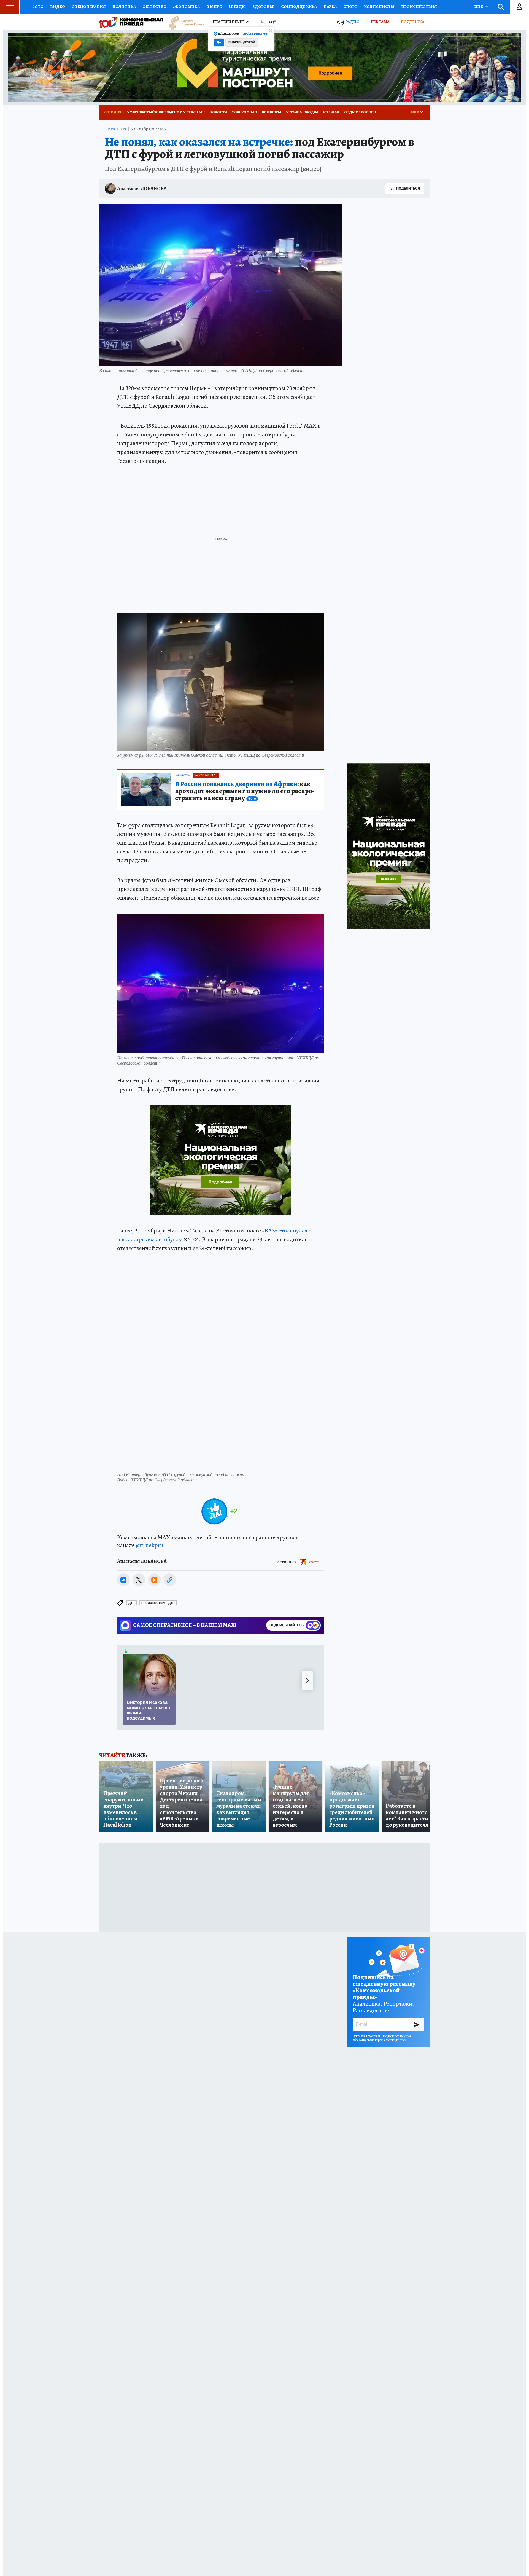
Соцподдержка (299, 7)
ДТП (132, 1603)
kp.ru (314, 1562)
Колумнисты (379, 7)
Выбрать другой (242, 42)
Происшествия (419, 7)
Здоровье (263, 7)
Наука (330, 7)
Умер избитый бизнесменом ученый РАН (166, 112)
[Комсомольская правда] (131, 22)
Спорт (350, 7)
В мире (214, 7)
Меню (10, 7)
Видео (58, 7)
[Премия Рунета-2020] (183, 22)
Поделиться (408, 188)
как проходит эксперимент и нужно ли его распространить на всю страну (245, 791)
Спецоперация (89, 7)
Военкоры (272, 112)
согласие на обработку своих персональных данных (382, 2038)
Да (219, 42)
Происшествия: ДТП (158, 1603)
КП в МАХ (331, 112)
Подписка (412, 22)
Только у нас (244, 112)
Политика (124, 7)
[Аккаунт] (519, 7)
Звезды (237, 7)
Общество (154, 7)
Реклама (380, 22)
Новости (218, 112)
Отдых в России (360, 112)
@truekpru (150, 1545)
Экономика (186, 7)
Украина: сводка (302, 112)
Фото (37, 7)
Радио (352, 22)
